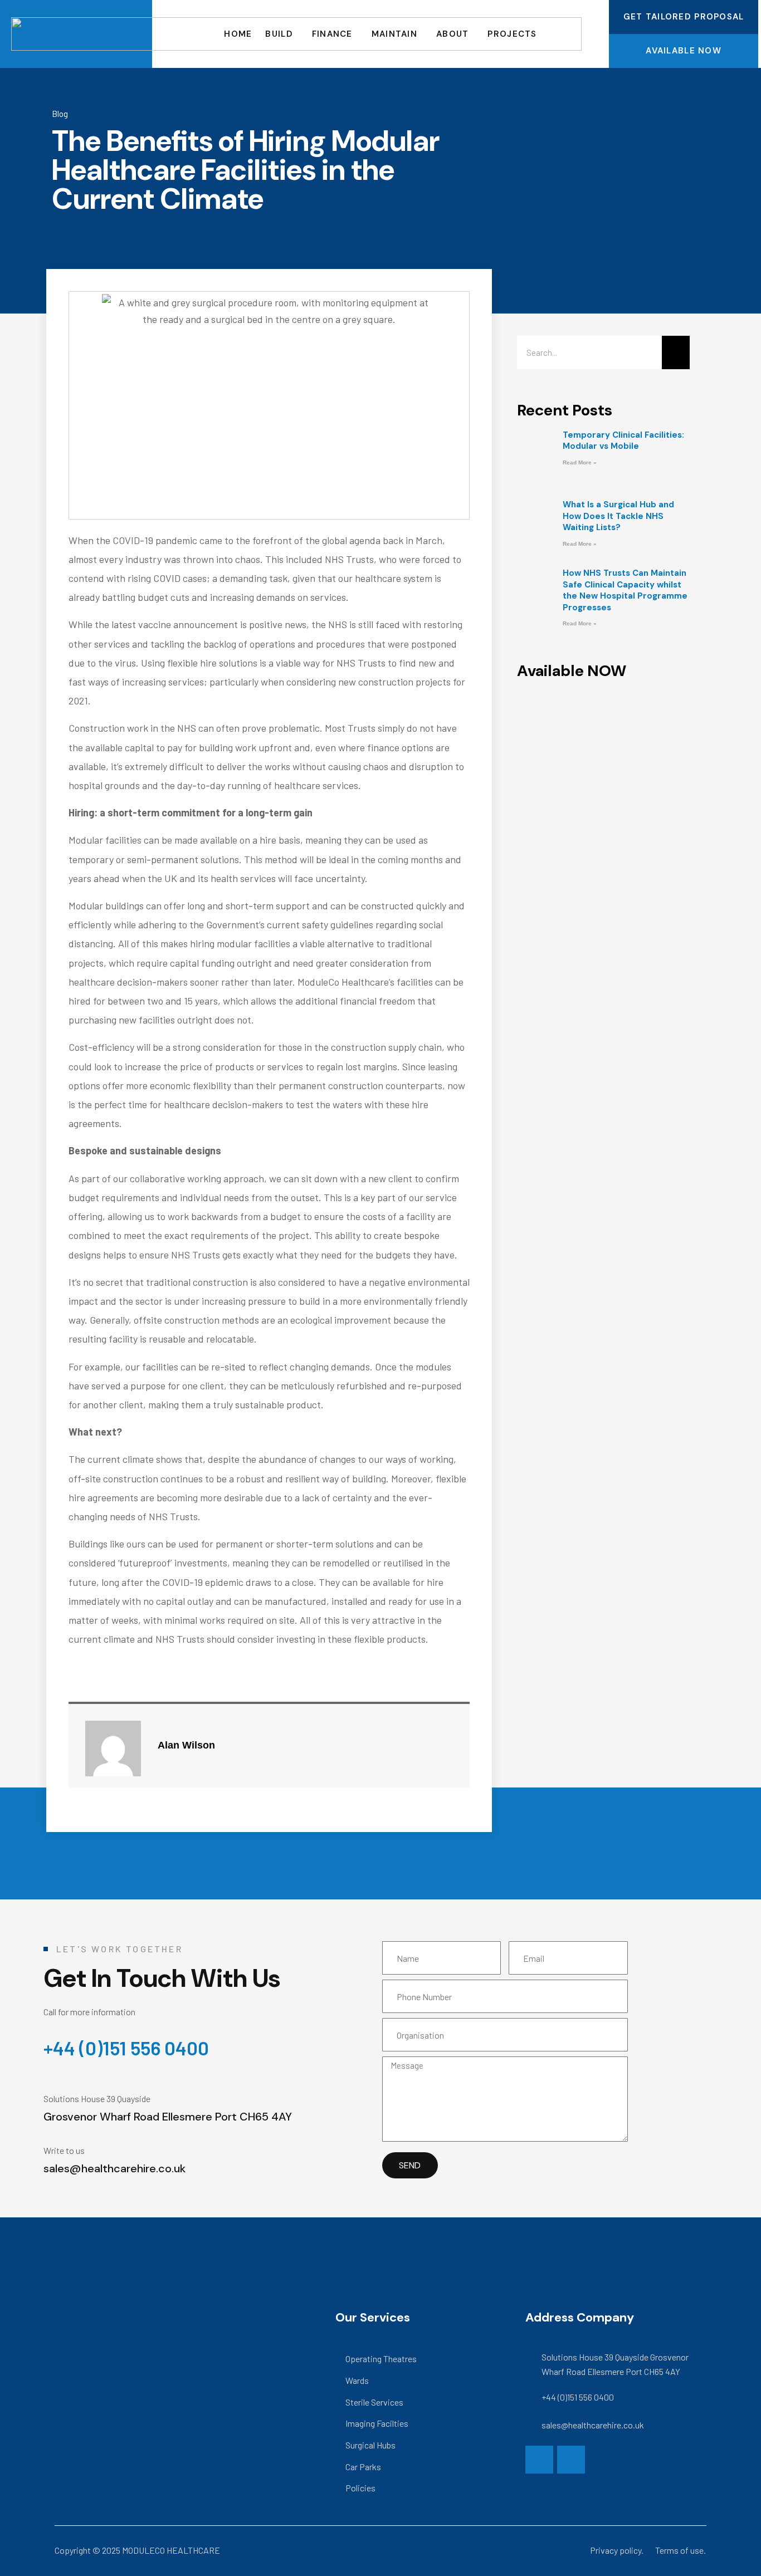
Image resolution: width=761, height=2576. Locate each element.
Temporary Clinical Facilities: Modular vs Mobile (623, 440)
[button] (603, 738)
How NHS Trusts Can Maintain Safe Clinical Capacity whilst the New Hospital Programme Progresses (625, 590)
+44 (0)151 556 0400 (126, 2048)
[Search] (676, 352)
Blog (60, 114)
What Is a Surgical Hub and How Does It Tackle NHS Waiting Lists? (618, 516)
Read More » (580, 462)
